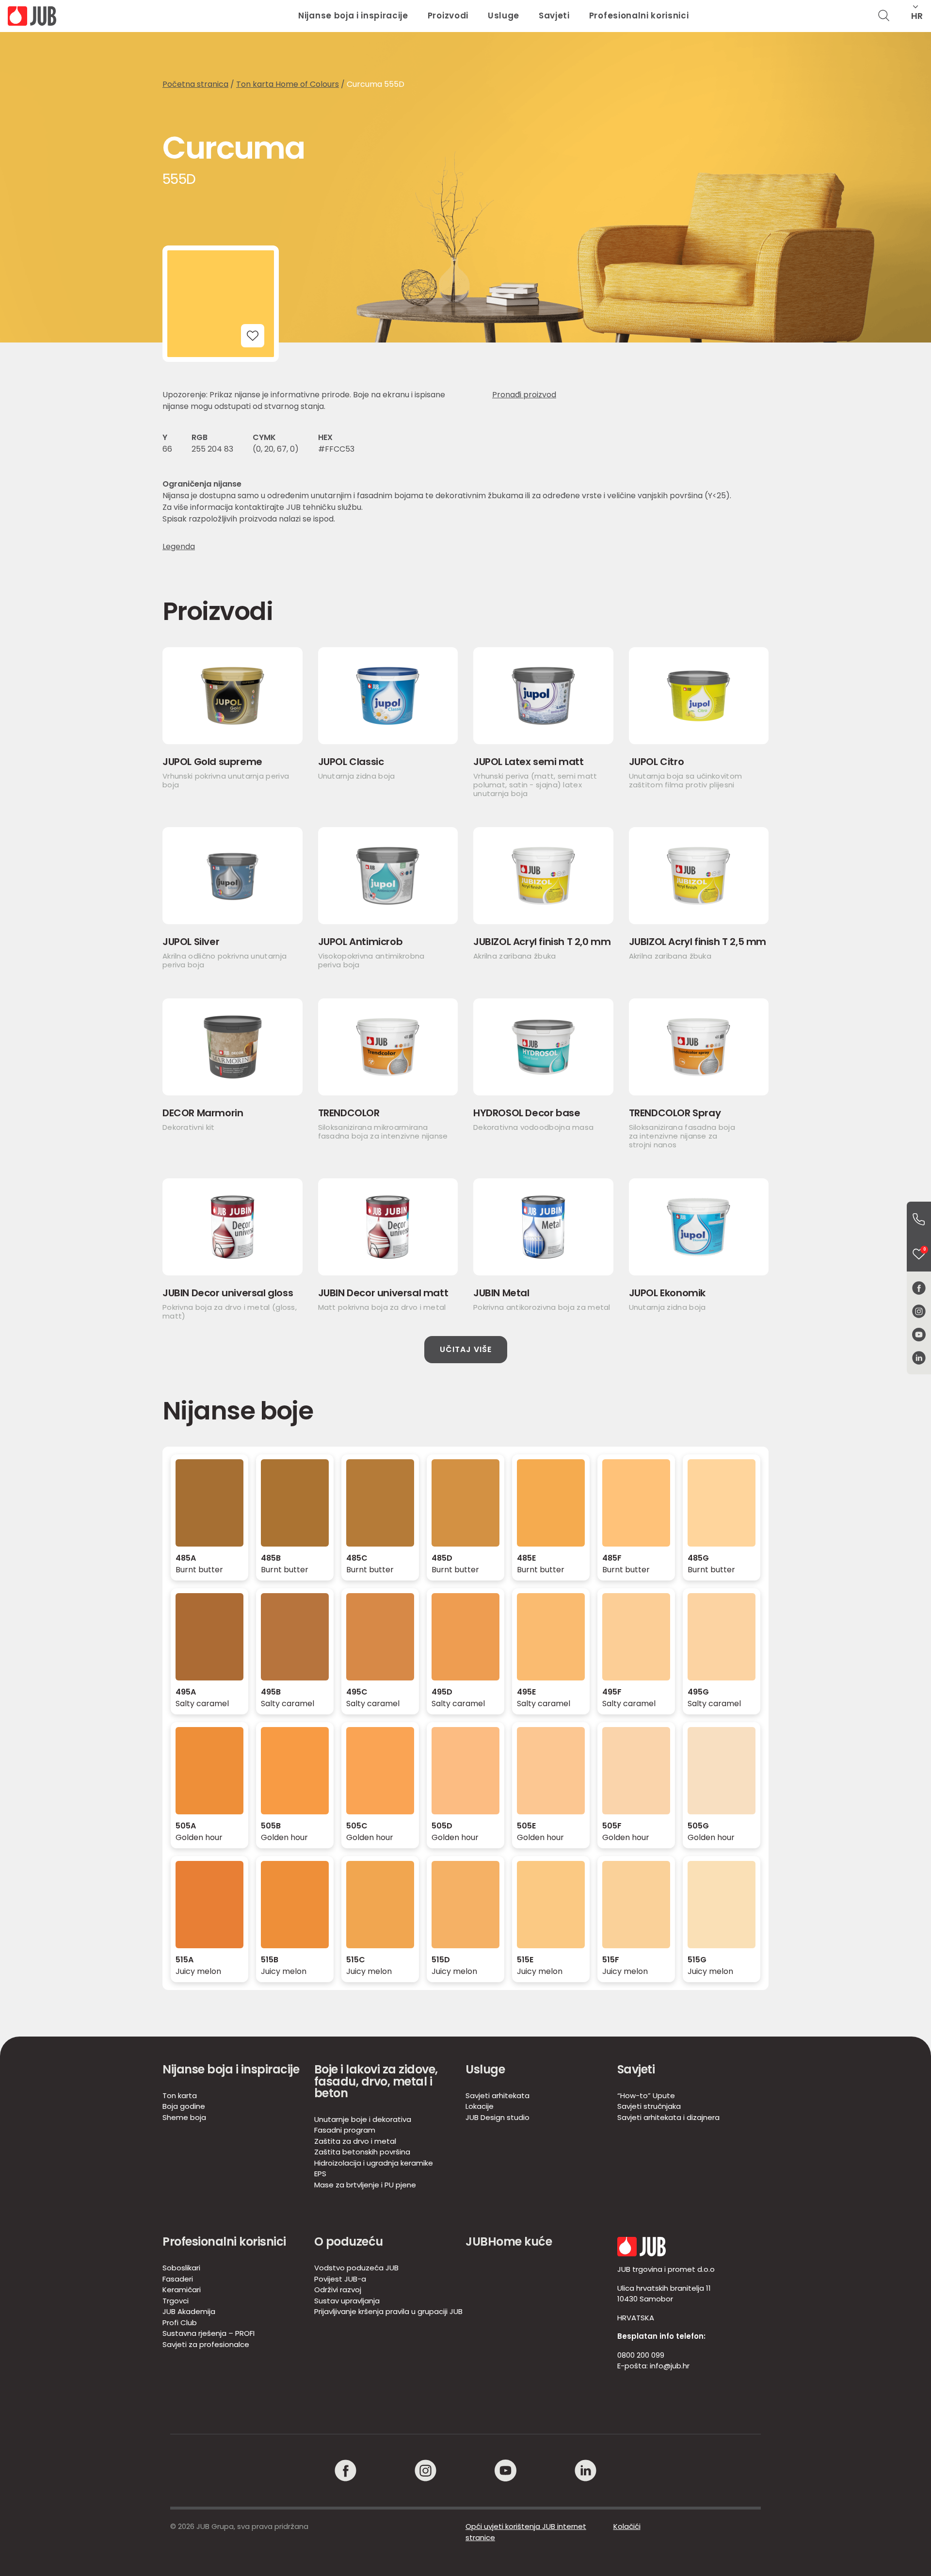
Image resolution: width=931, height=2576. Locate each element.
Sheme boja (184, 2117)
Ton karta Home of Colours (288, 84)
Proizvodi (448, 16)
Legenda (179, 547)
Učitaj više (466, 1349)
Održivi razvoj (338, 2290)
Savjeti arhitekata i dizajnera (668, 2117)
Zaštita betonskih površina (362, 2152)
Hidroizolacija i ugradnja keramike (374, 2163)
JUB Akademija (189, 2311)
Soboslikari (181, 2268)
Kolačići (627, 2526)
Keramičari (182, 2290)
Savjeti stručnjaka (649, 2106)
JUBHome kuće (509, 2242)
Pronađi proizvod (524, 395)
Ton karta (180, 2095)
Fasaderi (178, 2279)
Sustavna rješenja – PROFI (209, 2333)
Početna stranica (195, 84)
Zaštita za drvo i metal (355, 2141)
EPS (320, 2174)
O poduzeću (349, 2242)
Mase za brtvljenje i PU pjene (365, 2185)
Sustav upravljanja (347, 2301)
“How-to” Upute (646, 2095)
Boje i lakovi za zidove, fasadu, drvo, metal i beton (376, 2081)
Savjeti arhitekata (498, 2095)
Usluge (504, 16)
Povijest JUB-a (340, 2279)
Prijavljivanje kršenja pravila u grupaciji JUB (388, 2311)
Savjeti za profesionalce (206, 2344)
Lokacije (480, 2106)
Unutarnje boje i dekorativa (363, 2119)
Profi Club (180, 2323)
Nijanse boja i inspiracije (353, 16)
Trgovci (176, 2301)
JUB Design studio (498, 2117)
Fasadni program (345, 2130)
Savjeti (554, 16)
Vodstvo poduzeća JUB (356, 2268)
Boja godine (184, 2106)
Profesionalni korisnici (639, 16)
